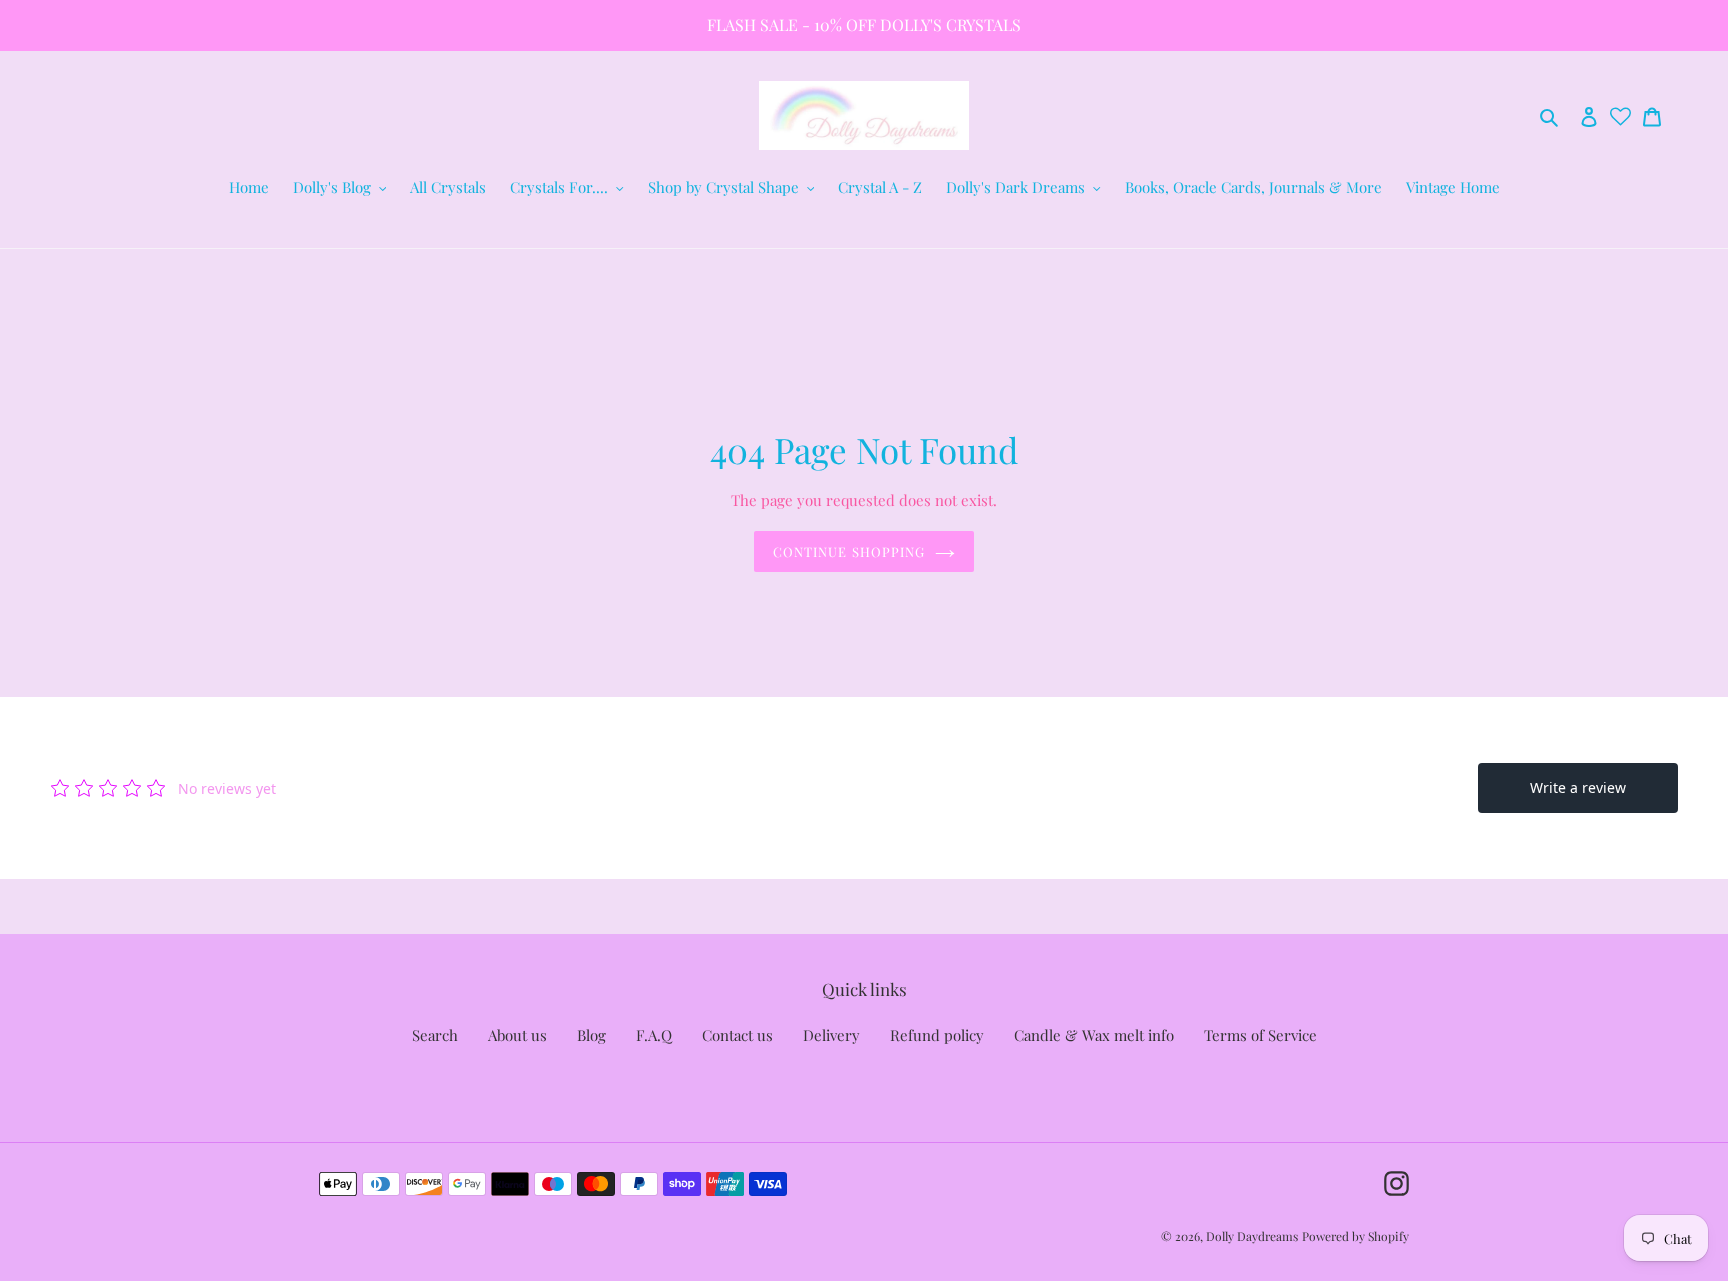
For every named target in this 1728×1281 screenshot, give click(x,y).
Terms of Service (1260, 1035)
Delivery (831, 1035)
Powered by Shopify (1355, 1236)
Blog (591, 1035)
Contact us (737, 1035)
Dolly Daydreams (1252, 1236)
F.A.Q (654, 1035)
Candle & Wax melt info (1094, 1035)
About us (517, 1035)
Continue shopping (849, 551)
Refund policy (937, 1035)
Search (435, 1035)
